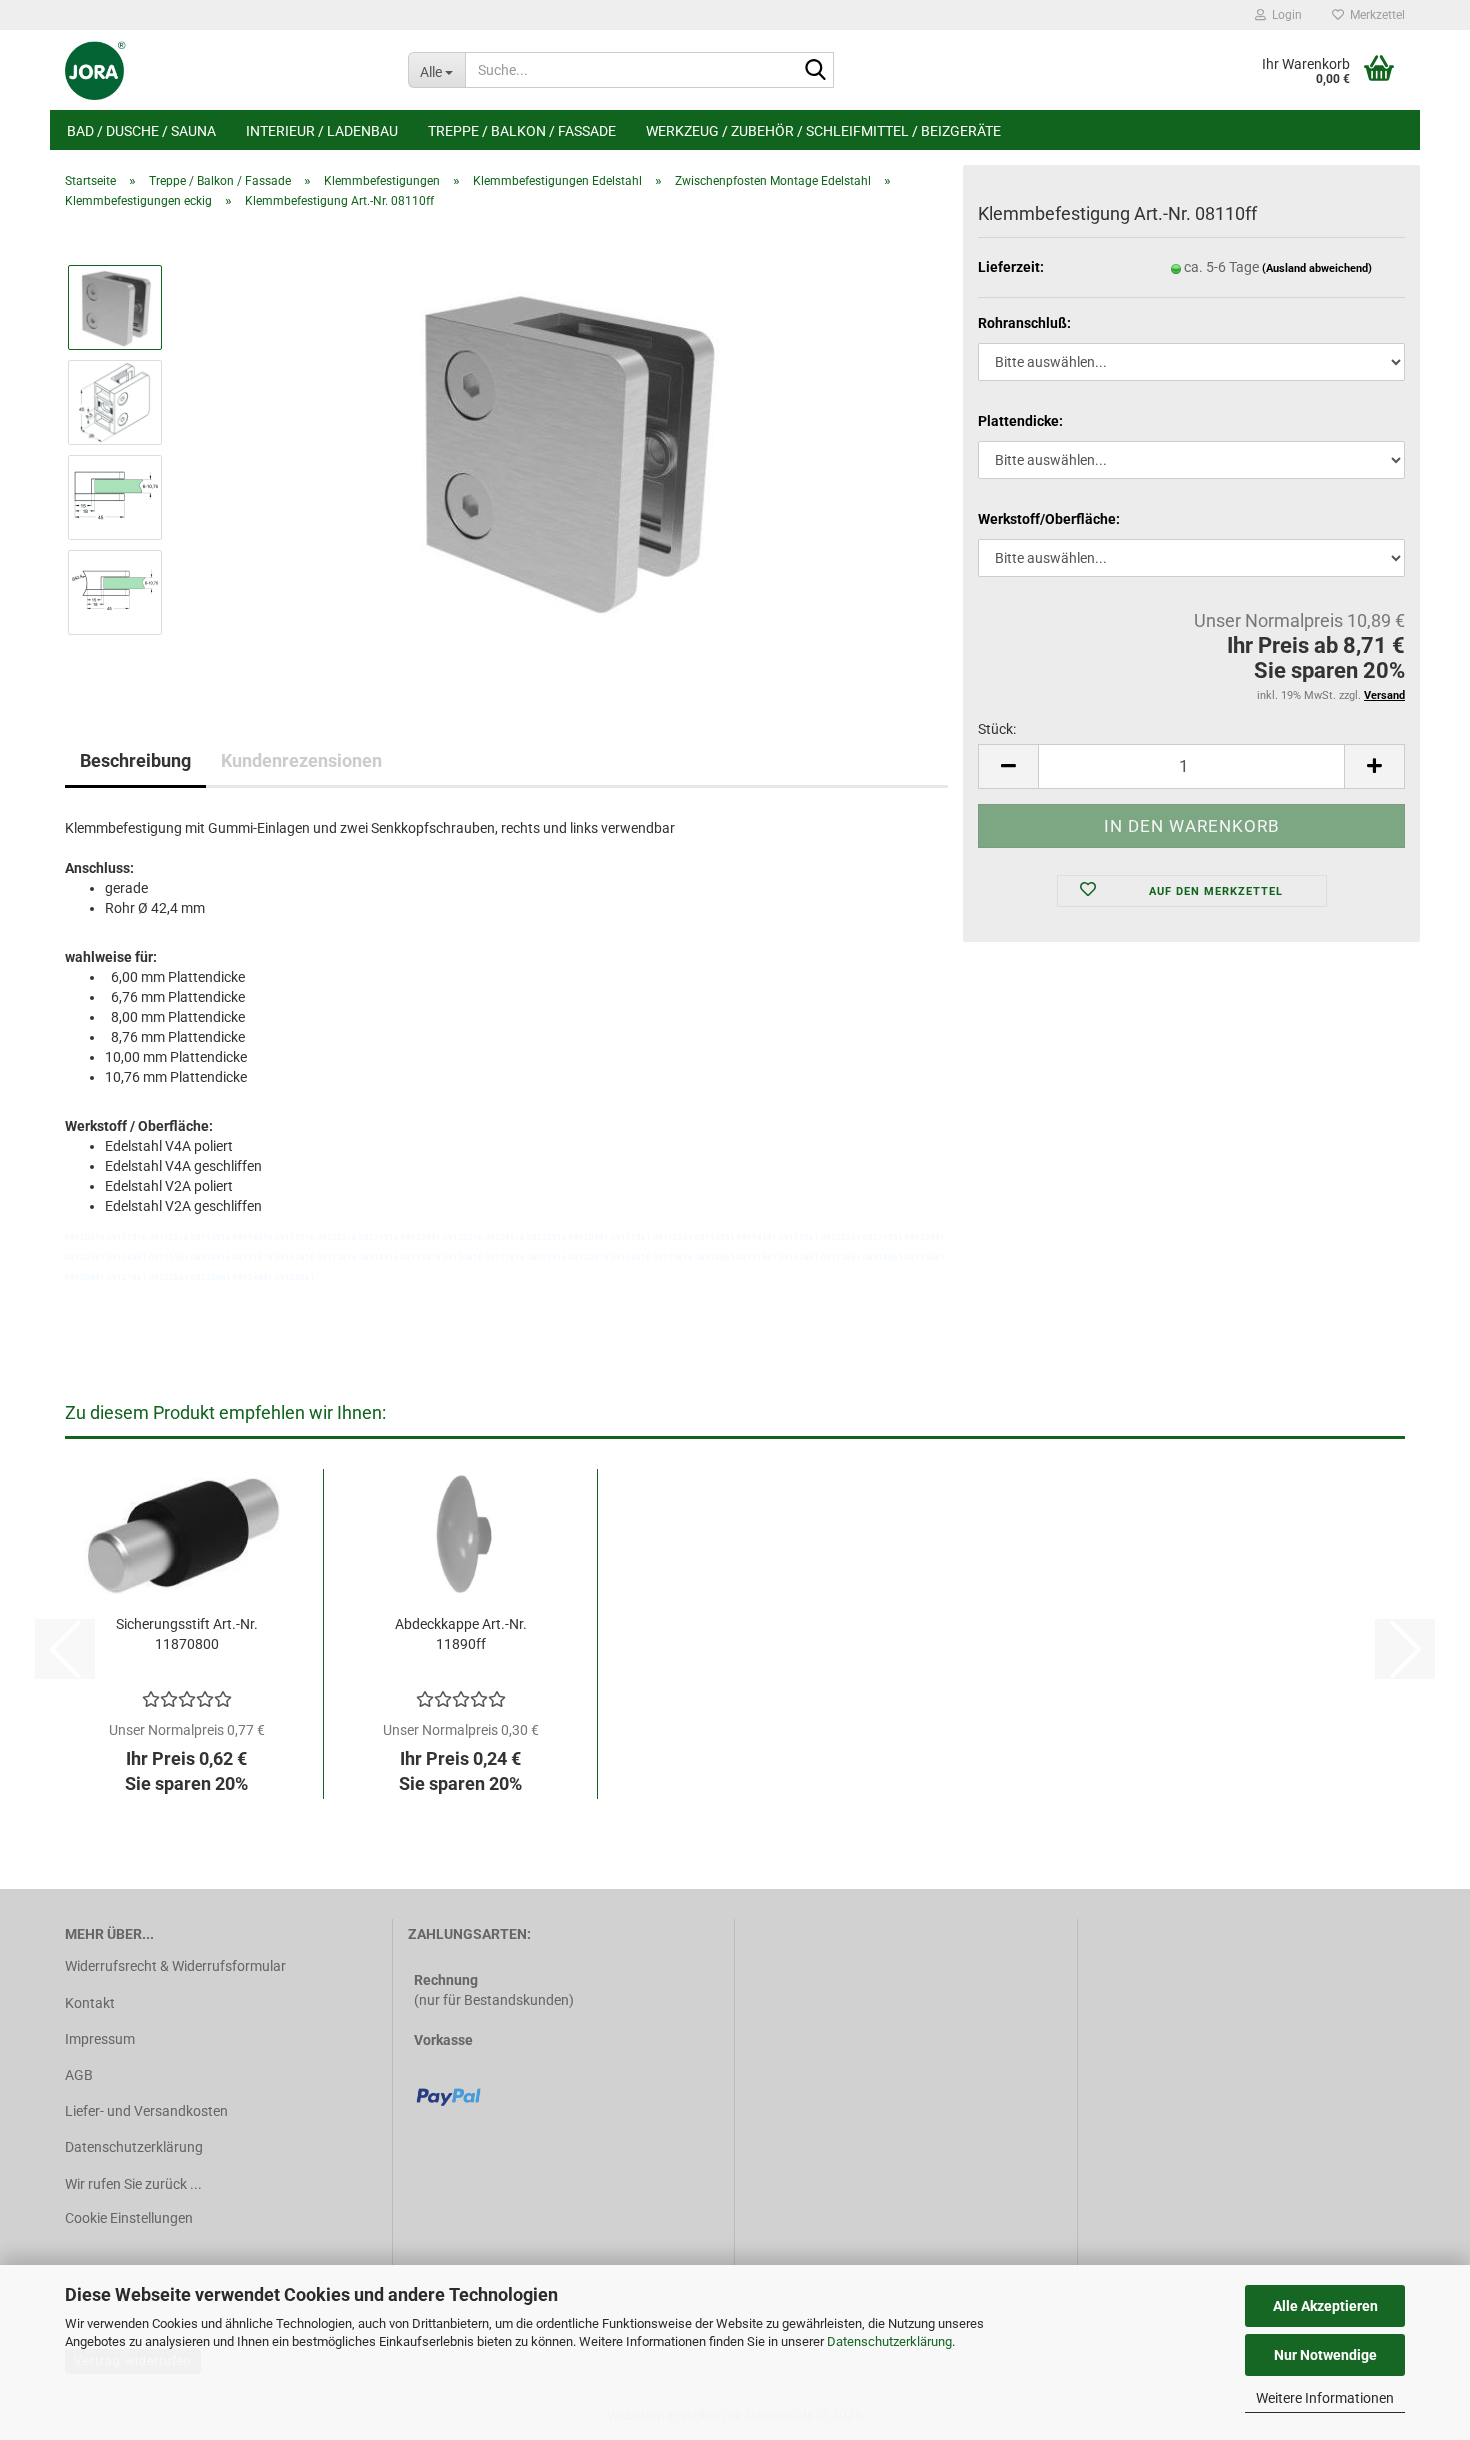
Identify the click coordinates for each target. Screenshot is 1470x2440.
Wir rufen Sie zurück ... (133, 2184)
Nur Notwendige (1325, 2355)
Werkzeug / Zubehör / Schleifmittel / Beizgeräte (823, 131)
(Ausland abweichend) (1317, 268)
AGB (79, 2075)
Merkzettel (1374, 15)
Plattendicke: (1020, 421)
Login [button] (1284, 15)
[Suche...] (815, 71)
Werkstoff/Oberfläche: (1049, 519)
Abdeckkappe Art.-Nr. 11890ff (461, 1634)
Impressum (100, 2039)
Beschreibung (135, 760)
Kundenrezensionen (301, 760)
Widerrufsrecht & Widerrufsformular (175, 1966)
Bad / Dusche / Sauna (141, 131)
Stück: (997, 729)
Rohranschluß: (1024, 323)
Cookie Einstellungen (129, 2218)
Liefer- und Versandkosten (146, 2111)
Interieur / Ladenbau (322, 131)
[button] (1008, 766)
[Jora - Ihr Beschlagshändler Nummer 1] (221, 70)
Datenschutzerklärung (889, 2341)
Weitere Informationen (1325, 2398)
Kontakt (90, 2003)
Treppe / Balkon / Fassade (522, 131)
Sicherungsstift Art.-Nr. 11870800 (187, 1634)
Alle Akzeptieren (1325, 2306)
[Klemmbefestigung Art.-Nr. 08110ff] (564, 449)
